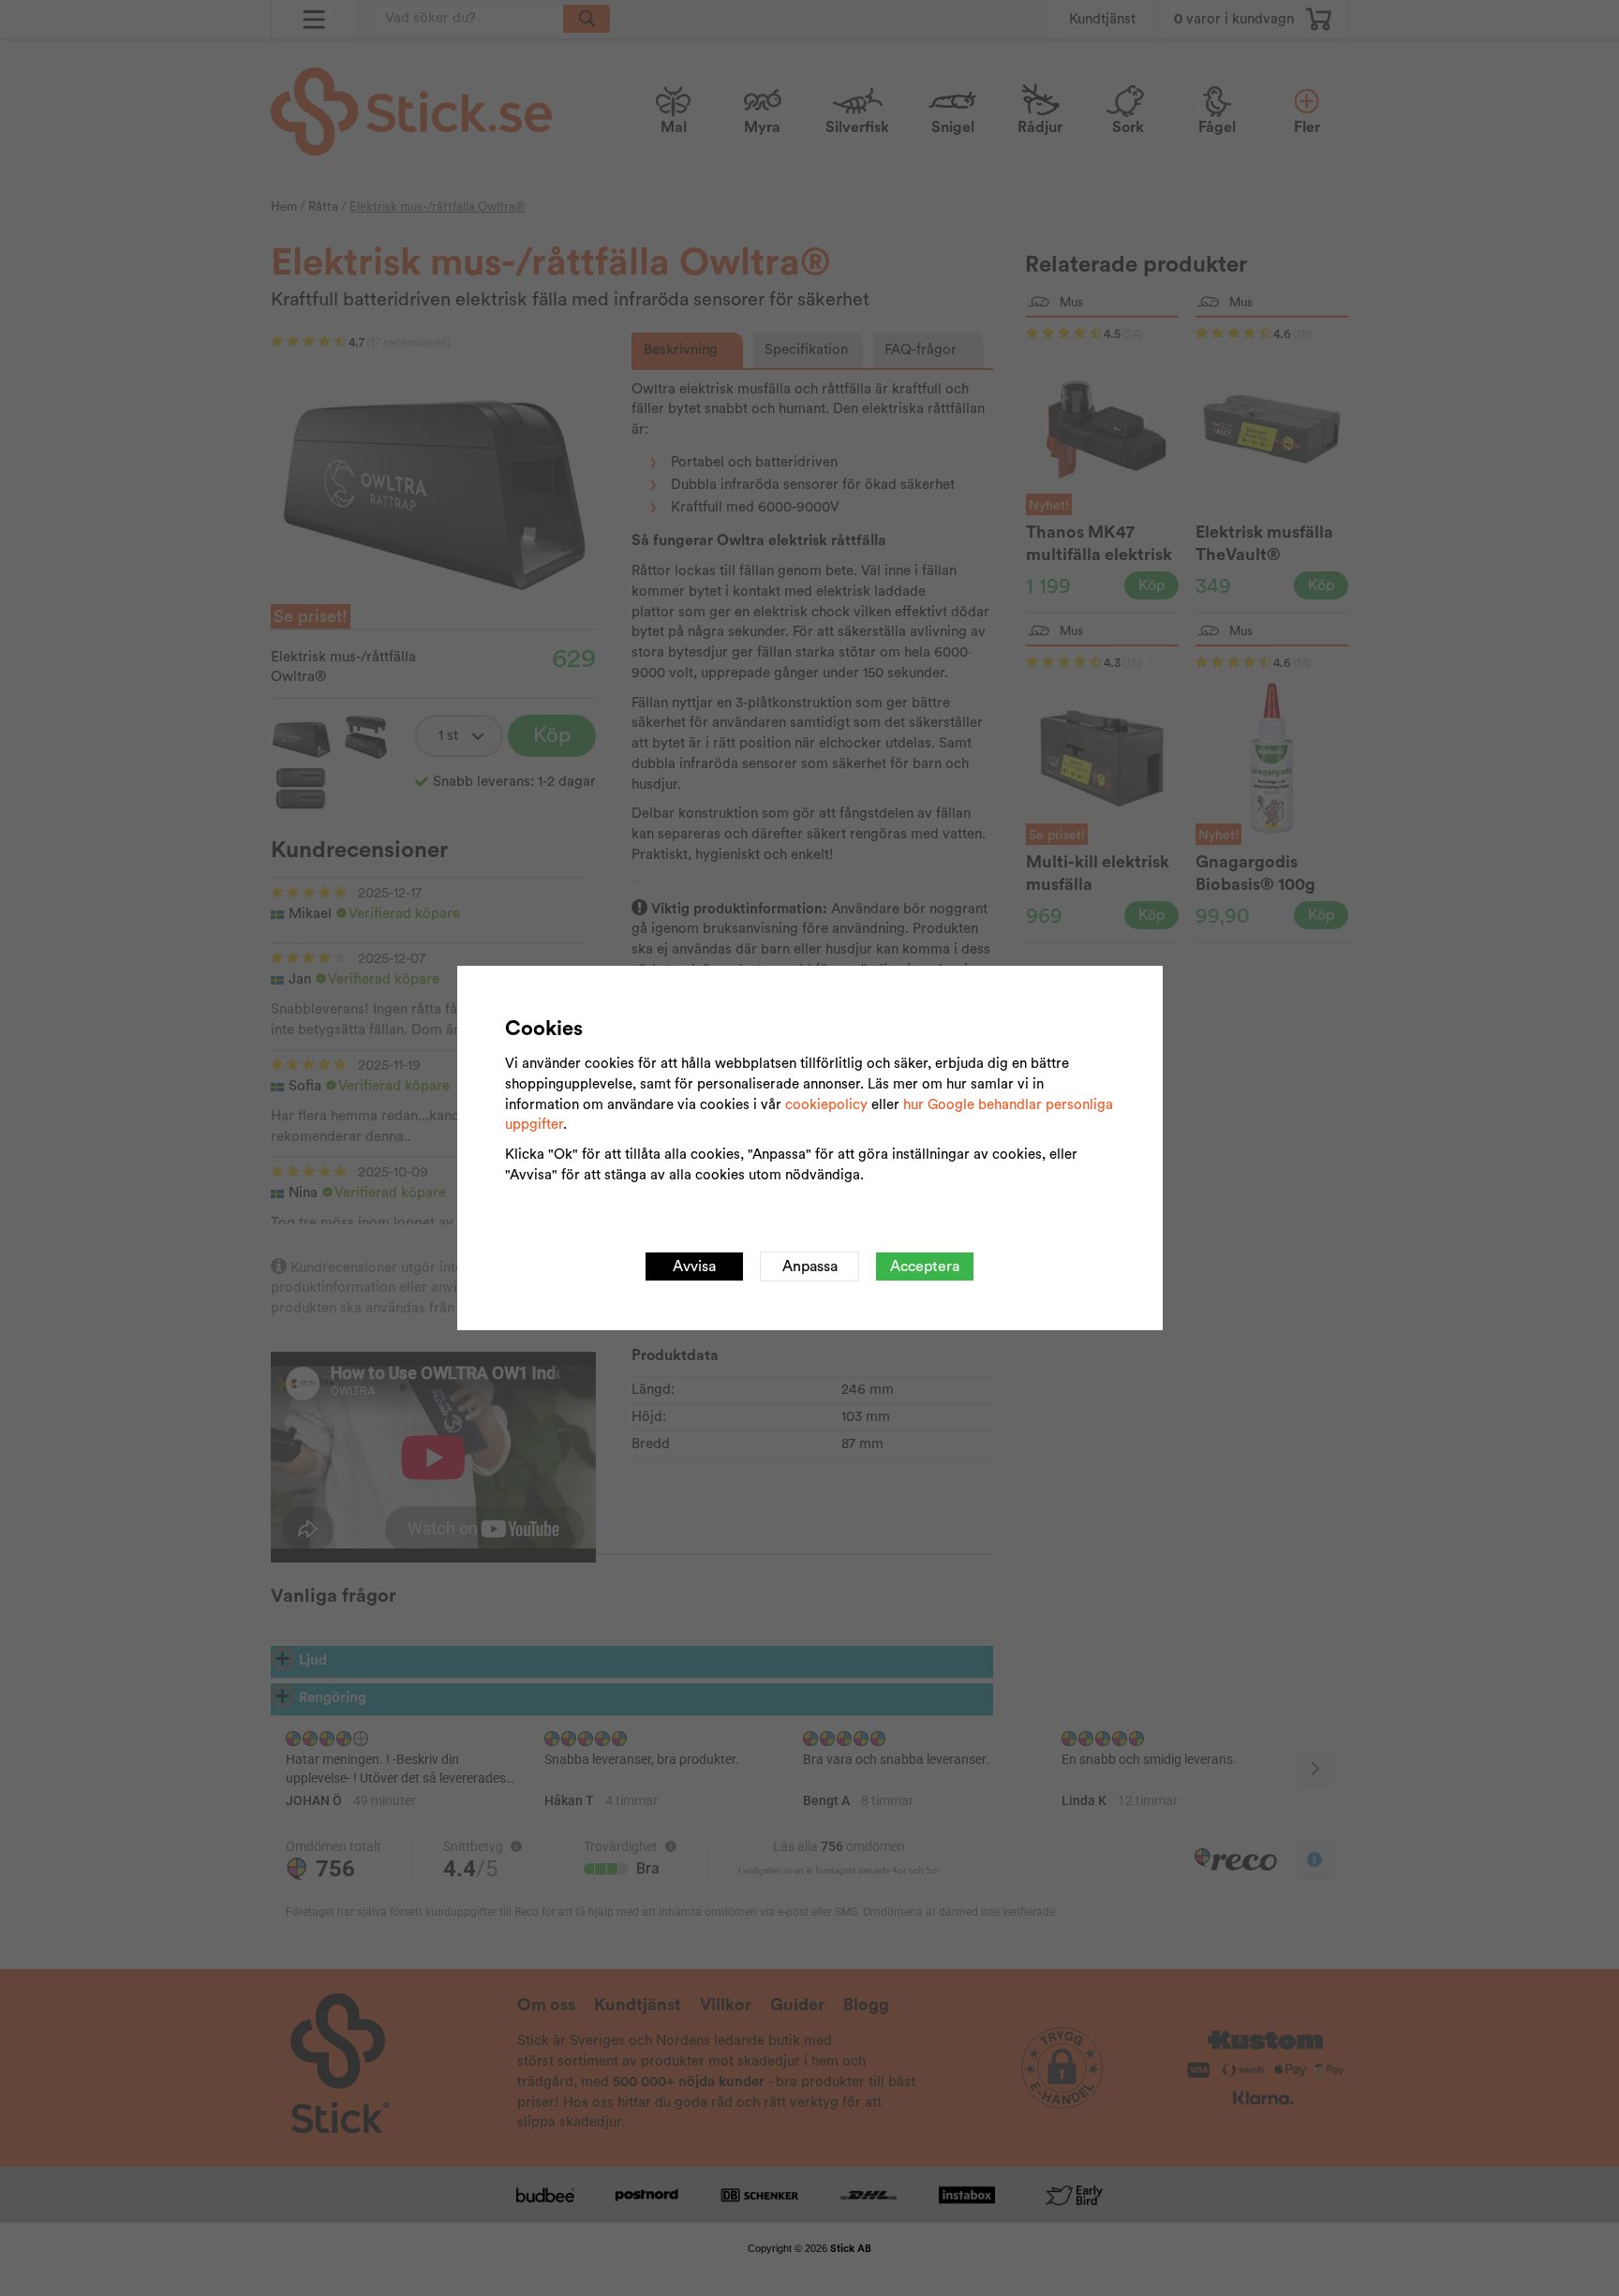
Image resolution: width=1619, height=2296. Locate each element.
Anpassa (810, 1267)
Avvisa (694, 1267)
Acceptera (925, 1267)
